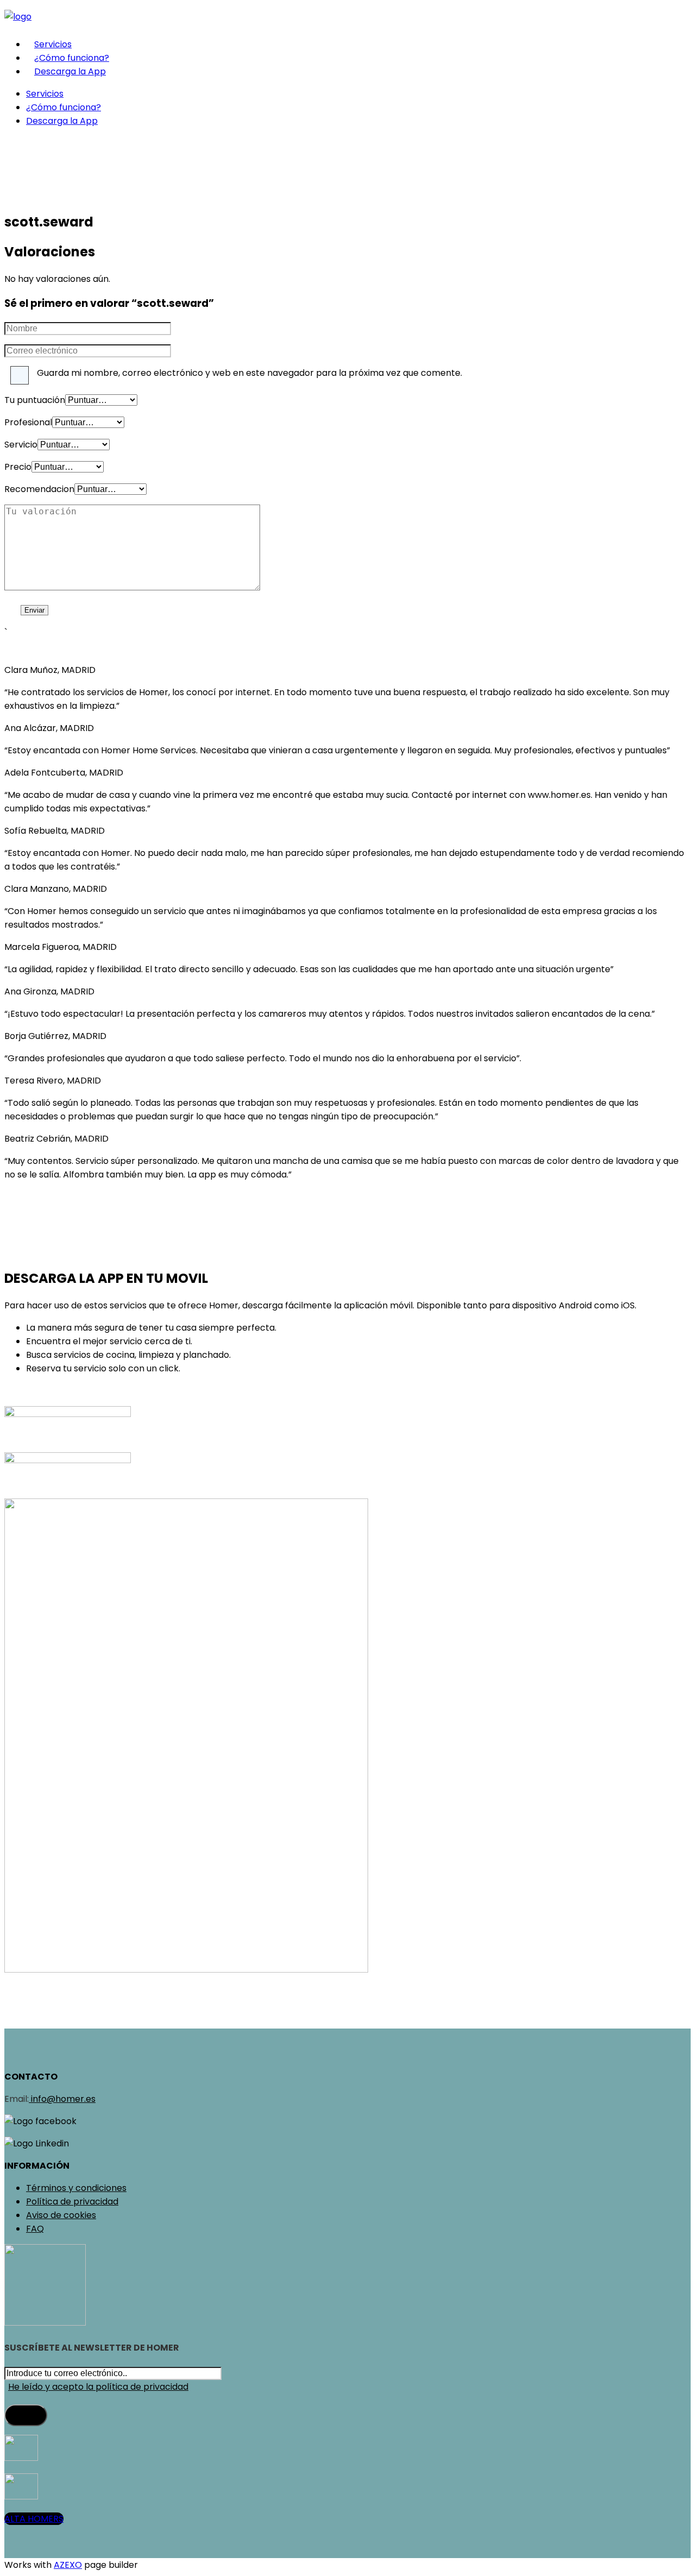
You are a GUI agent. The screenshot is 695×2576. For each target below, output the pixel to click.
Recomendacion (39, 489)
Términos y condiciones (76, 2188)
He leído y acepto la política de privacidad (98, 2387)
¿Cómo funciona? (72, 58)
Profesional (28, 422)
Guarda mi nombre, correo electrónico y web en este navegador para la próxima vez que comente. (249, 373)
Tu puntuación (35, 400)
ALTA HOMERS (34, 2519)
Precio (18, 467)
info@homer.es (62, 2099)
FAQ (35, 2229)
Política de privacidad (72, 2202)
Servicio (21, 445)
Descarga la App (70, 71)
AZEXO (68, 2565)
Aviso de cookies (61, 2215)
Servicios (53, 44)
